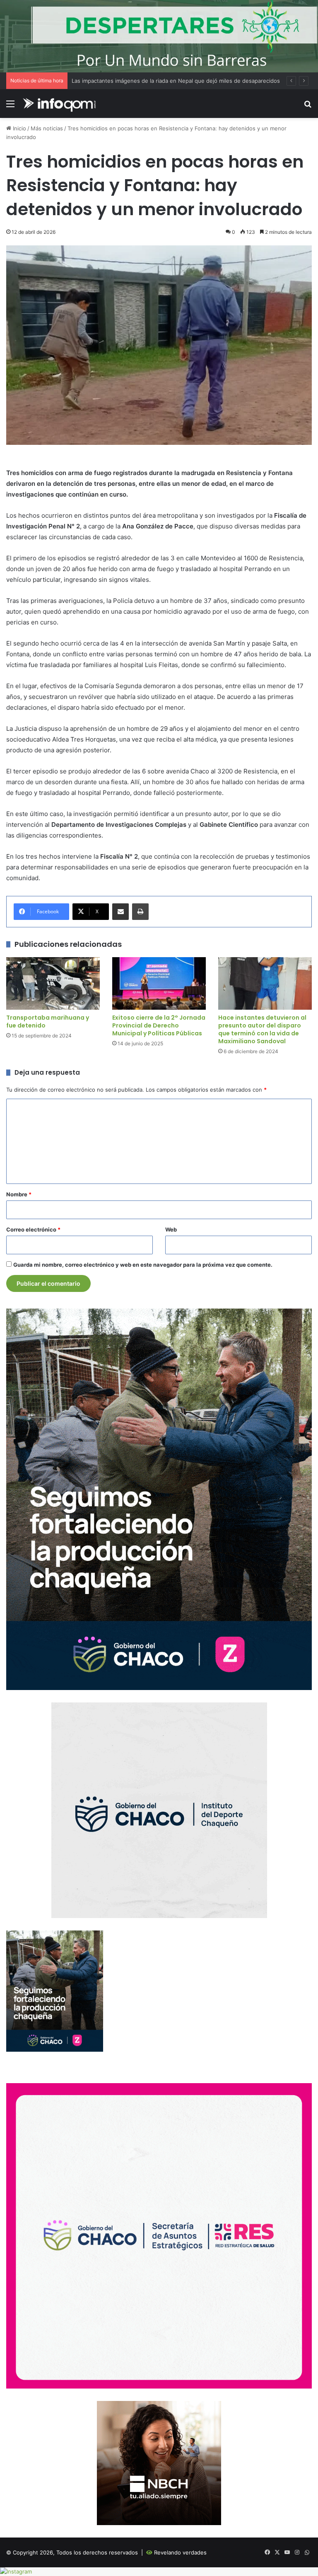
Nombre (19, 1194)
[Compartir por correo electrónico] (120, 912)
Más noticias (47, 128)
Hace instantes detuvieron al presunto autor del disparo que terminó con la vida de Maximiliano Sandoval (262, 1029)
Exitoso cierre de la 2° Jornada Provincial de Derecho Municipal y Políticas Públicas (159, 1025)
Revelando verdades (180, 2552)
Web (171, 1229)
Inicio (19, 128)
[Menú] (10, 107)
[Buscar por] (308, 107)
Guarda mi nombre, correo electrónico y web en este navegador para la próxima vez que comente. (143, 1265)
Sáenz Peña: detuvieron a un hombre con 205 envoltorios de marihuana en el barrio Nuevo (189, 81)
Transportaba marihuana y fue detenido (48, 1022)
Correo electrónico (33, 1229)
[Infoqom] (60, 104)
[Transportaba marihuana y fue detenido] (53, 983)
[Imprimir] (140, 912)
